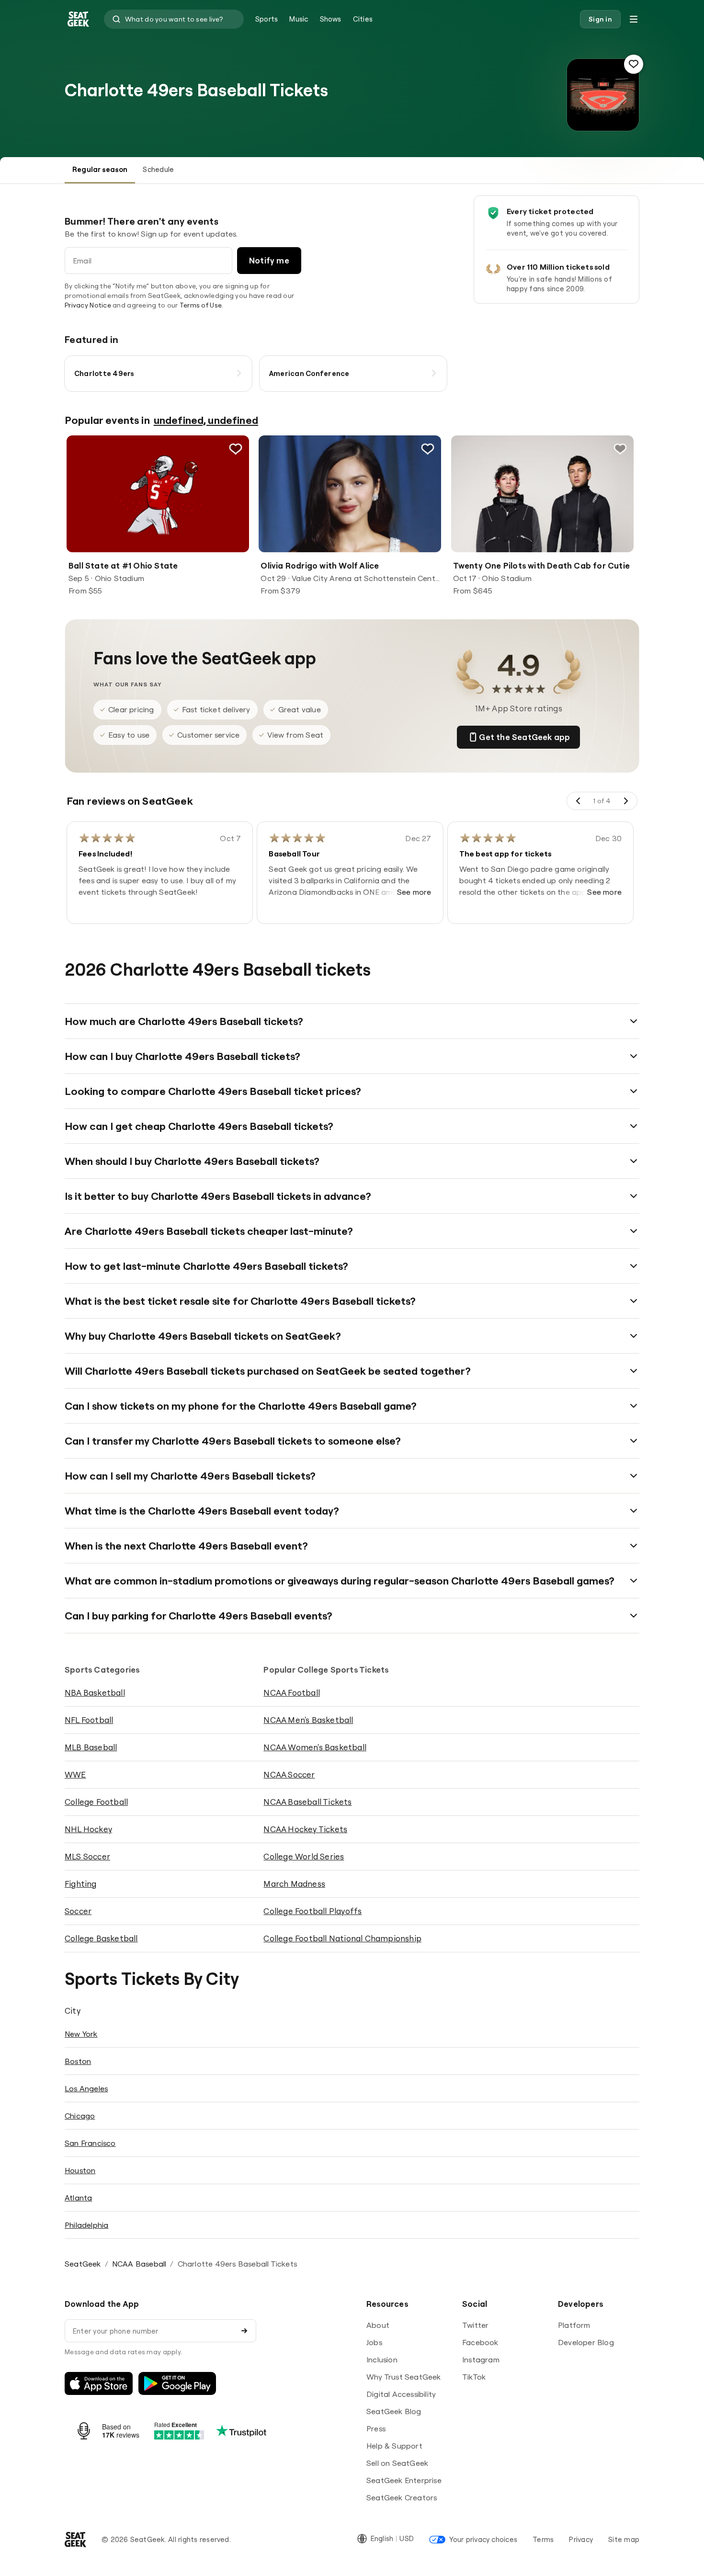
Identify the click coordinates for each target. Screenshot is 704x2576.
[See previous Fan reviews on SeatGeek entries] (579, 801)
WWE (75, 1774)
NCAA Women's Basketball (315, 1747)
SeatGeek (83, 2264)
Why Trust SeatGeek (404, 2377)
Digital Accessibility (401, 2394)
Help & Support (394, 2446)
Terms (543, 2539)
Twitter (475, 2325)
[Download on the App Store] (99, 2383)
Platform (574, 2325)
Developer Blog (586, 2342)
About (378, 2325)
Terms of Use (201, 305)
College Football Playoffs (312, 1911)
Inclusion (382, 2359)
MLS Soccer (87, 1856)
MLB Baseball (91, 1747)
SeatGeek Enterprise (404, 2480)
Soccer (78, 1911)
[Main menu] (634, 19)
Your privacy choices (483, 2539)
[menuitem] (267, 19)
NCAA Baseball (139, 2264)
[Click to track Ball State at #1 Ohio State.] (236, 449)
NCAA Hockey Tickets (305, 1829)
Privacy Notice (88, 305)
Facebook (480, 2342)
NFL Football (89, 1720)
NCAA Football (292, 1693)
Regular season (100, 169)
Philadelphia (86, 2225)
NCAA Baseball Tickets (307, 1802)
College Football (96, 1802)
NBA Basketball (95, 1693)
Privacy (581, 2539)
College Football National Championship (342, 1938)
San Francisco (90, 2143)
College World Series (304, 1856)
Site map (624, 2539)
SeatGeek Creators (402, 2497)
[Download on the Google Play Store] (177, 2383)
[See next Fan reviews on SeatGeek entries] (625, 801)
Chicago (80, 2116)
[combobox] (174, 19)
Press (376, 2428)
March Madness (294, 1884)
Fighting (81, 1884)
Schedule (158, 169)
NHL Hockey (88, 1829)
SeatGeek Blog (394, 2411)
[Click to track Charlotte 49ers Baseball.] (634, 64)
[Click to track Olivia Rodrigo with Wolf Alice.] (428, 449)
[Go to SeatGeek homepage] (79, 19)
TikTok (474, 2377)
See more (414, 892)
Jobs (374, 2342)
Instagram (481, 2359)
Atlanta (78, 2198)
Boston (78, 2061)
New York (81, 2034)
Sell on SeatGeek (397, 2463)
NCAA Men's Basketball (308, 1720)
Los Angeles (86, 2088)
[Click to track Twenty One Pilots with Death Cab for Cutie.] (620, 449)
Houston (80, 2170)
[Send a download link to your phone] (244, 2331)
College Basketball (101, 1938)
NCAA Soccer (289, 1774)
